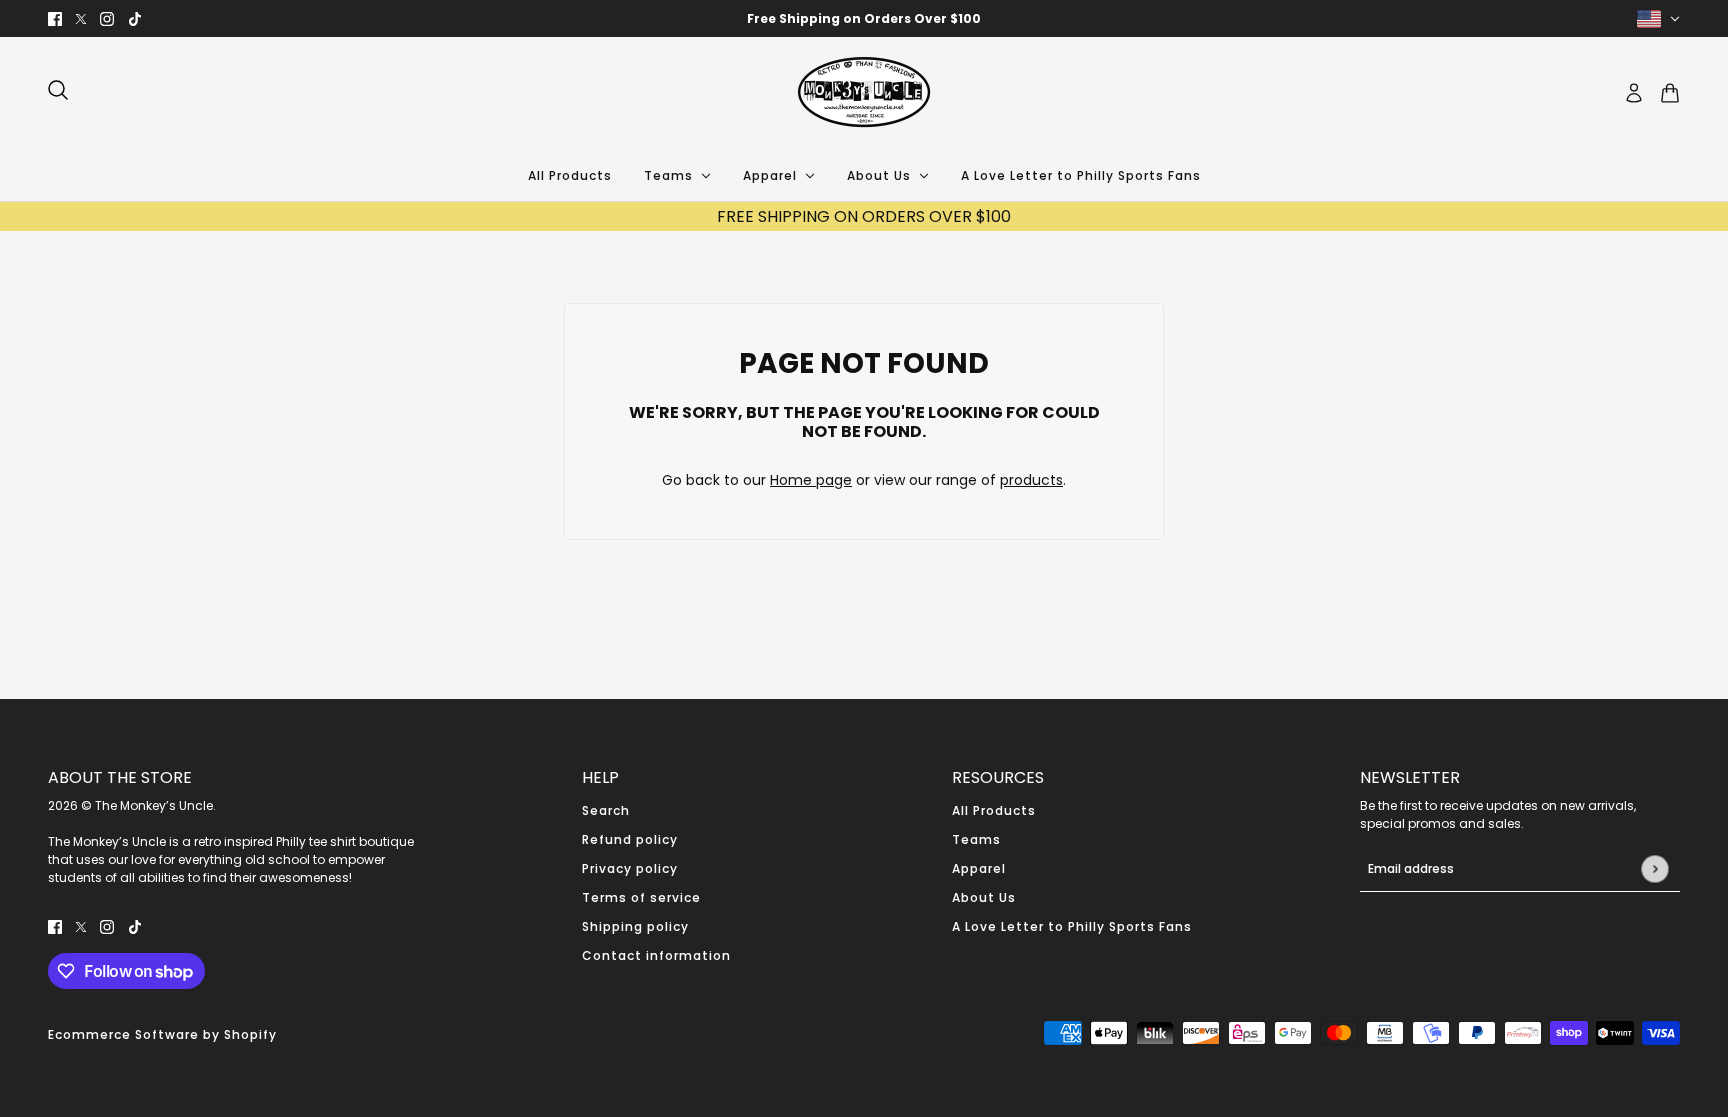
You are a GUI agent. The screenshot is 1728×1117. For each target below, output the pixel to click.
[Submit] (1654, 868)
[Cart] (1670, 93)
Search (606, 810)
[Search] (58, 90)
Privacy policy (630, 868)
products (1031, 480)
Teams (976, 839)
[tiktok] (135, 18)
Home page (811, 480)
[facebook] (55, 18)
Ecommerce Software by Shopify (162, 1034)
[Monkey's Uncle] (864, 93)
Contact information (656, 955)
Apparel (979, 868)
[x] (81, 18)
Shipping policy (635, 926)
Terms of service (641, 897)
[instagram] (107, 18)
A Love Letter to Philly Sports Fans (1072, 926)
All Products (994, 810)
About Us (984, 897)
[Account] (1634, 93)
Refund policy (630, 839)
